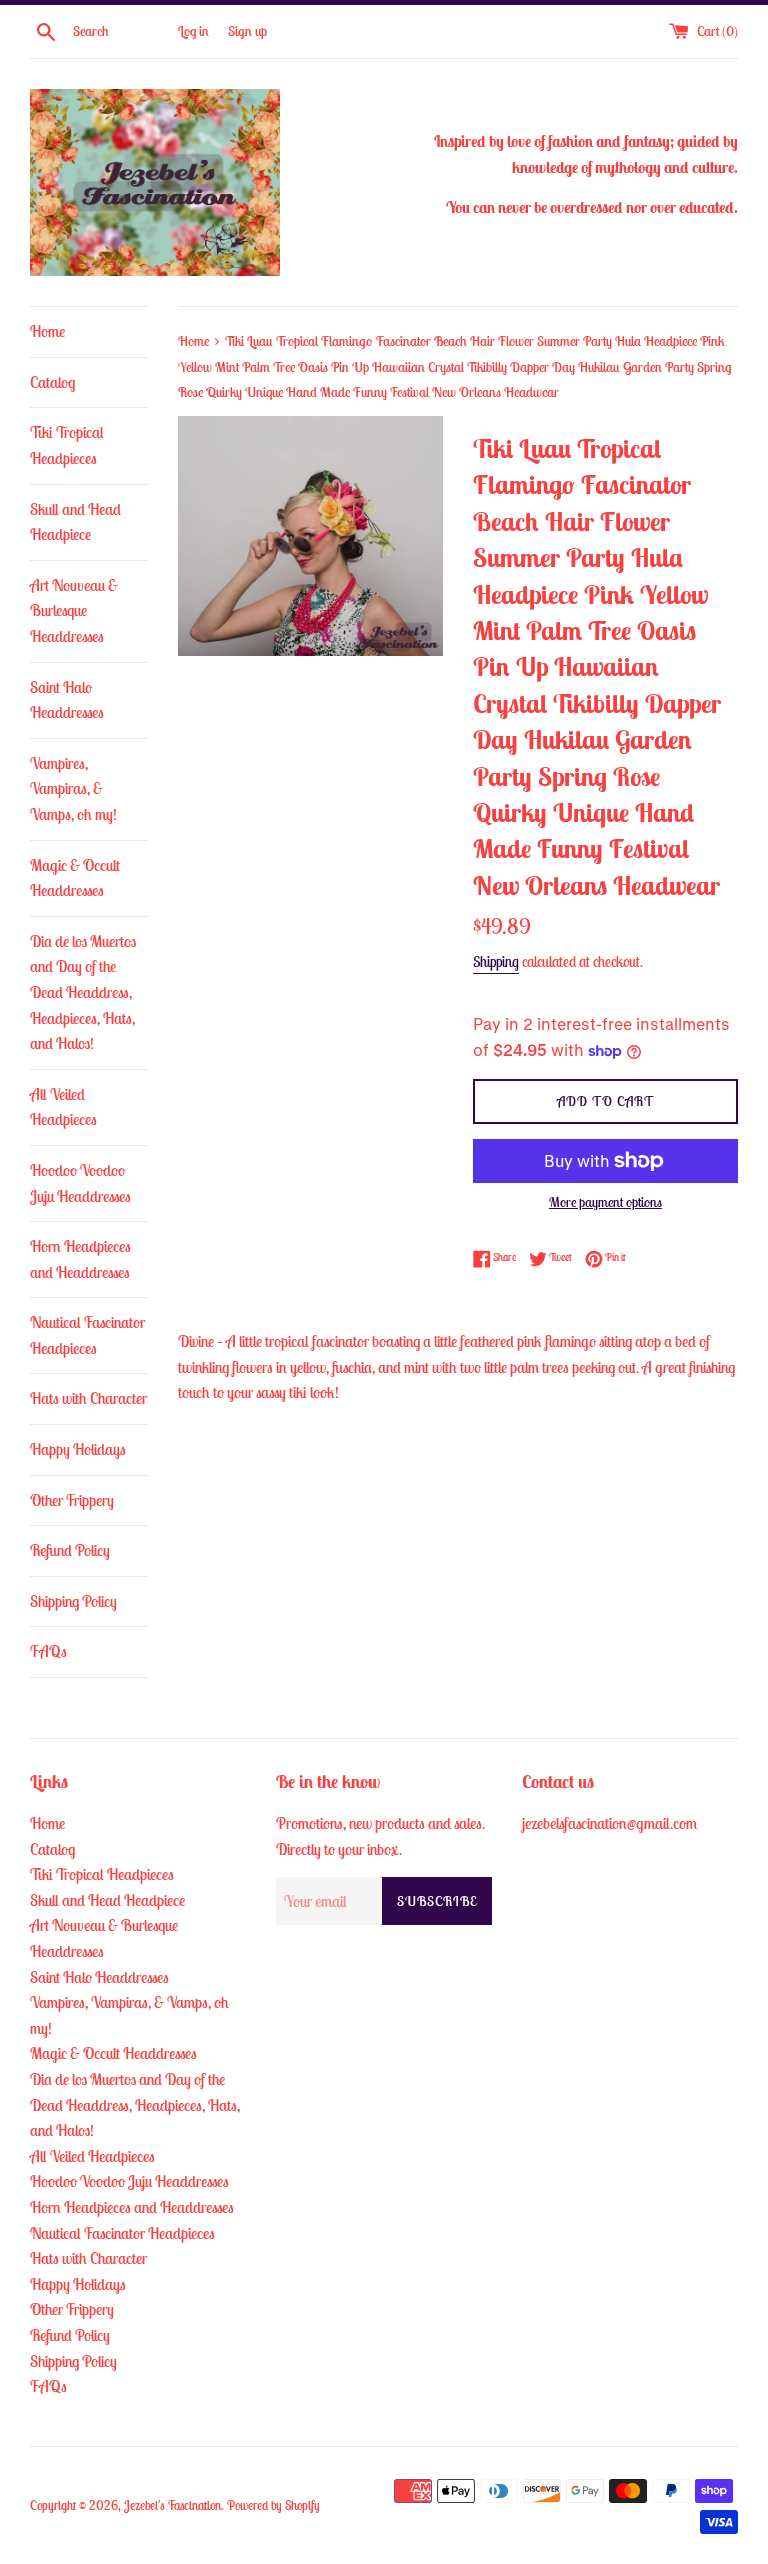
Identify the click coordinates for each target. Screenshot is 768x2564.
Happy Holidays (78, 1449)
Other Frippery (72, 1500)
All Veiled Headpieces (63, 1107)
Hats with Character (88, 1398)
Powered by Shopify (273, 2505)
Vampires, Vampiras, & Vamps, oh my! (73, 788)
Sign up (247, 31)
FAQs (48, 1651)
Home (47, 331)
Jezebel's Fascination (172, 2505)
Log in (193, 31)
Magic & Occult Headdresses (75, 878)
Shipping (496, 961)
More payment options (605, 1202)
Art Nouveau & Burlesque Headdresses (74, 610)
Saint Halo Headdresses (67, 700)
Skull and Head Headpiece (75, 522)
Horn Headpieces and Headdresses (80, 1259)
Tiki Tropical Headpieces (67, 445)
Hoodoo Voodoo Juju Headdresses (80, 1183)
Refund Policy (70, 1550)
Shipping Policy (73, 1601)
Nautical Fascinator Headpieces (87, 1335)
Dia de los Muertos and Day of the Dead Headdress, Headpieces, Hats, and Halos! (83, 992)
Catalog (52, 382)
